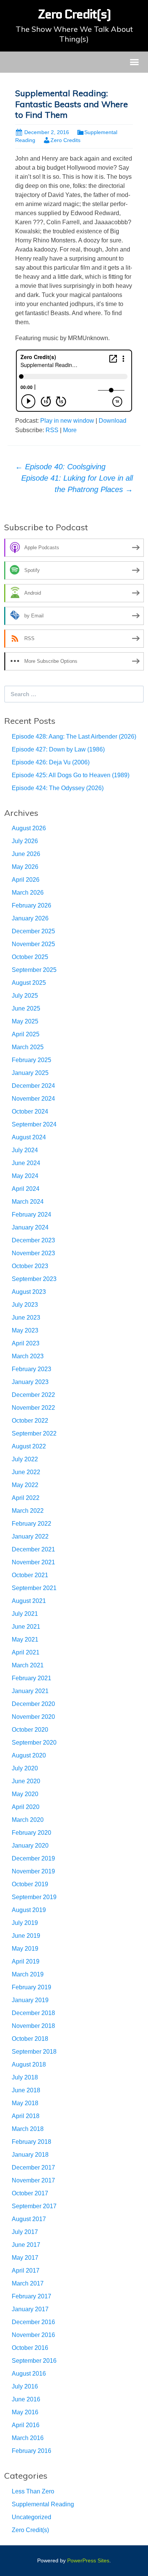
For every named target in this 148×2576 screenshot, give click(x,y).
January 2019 (30, 2000)
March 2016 (28, 2438)
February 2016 (31, 2451)
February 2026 (31, 905)
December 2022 (33, 1395)
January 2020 (30, 1846)
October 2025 (30, 957)
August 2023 (29, 1292)
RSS (52, 430)
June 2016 (26, 2399)
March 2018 (28, 2129)
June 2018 (26, 2090)
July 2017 (25, 2232)
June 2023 (26, 1318)
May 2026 (25, 867)
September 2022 (34, 1433)
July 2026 (25, 841)
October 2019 (30, 1884)
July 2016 (25, 2386)
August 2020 (29, 1755)
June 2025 (26, 1008)
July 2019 (25, 1923)
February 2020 (31, 1833)
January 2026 (30, 918)
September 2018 (34, 2052)
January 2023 (30, 1382)
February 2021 (31, 1678)
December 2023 (33, 1240)
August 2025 (29, 983)
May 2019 (25, 1949)
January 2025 (30, 1073)
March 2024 (28, 1202)
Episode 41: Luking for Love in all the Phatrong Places (77, 484)
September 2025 (34, 970)
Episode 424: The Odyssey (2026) (58, 788)
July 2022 (25, 1459)
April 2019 (26, 1961)
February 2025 (31, 1060)
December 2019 (33, 1858)
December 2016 (33, 2322)
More (70, 430)
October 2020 (30, 1730)
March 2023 (28, 1356)
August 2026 (29, 828)
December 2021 (33, 1549)
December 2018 (33, 2013)
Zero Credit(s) (30, 2530)
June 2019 (26, 1936)
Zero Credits (65, 140)
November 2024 (33, 1099)
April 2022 (26, 1498)
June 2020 (26, 1781)
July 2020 (25, 1768)
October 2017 (30, 2193)
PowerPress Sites (88, 2560)
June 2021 (26, 1627)
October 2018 (30, 2039)
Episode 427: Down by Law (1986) (58, 749)
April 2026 (26, 880)
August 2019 (29, 1910)
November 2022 (33, 1408)
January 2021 (30, 1691)
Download (113, 421)
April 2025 (26, 1034)
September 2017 (34, 2206)
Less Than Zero (33, 2491)
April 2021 (26, 1652)
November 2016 (33, 2335)
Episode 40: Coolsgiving (60, 467)
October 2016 (30, 2348)
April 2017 (26, 2271)
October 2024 (30, 1111)
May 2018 (25, 2103)
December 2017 (33, 2167)
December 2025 (33, 931)
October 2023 (30, 1266)
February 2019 (31, 1987)
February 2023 (31, 1369)
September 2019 (34, 1897)
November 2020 (33, 1717)
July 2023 (25, 1305)
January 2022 (30, 1536)
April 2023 (26, 1343)
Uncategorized (31, 2517)
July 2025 (25, 996)
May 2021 (25, 1639)
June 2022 (26, 1472)
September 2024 (34, 1124)
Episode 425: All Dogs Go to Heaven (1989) (71, 775)
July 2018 (25, 2077)
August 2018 (29, 2064)
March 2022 (28, 1511)
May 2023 (25, 1330)
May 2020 (25, 1794)
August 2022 (29, 1446)
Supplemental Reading (43, 2504)
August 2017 (29, 2219)
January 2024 (30, 1227)
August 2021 (29, 1601)
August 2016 (29, 2374)
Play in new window (67, 421)
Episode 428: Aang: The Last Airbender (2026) (74, 737)
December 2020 (33, 1704)
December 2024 (33, 1086)
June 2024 (26, 1163)
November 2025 (33, 944)
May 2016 (25, 2412)
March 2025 (28, 1047)
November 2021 (33, 1562)
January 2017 (30, 2309)
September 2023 (34, 1279)
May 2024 (25, 1176)
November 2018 (33, 2026)
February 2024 (31, 1215)
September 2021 (34, 1588)
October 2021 (30, 1575)
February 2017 (31, 2296)
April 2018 (26, 2116)
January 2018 (30, 2155)
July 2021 (25, 1614)
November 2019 (33, 1871)
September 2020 (34, 1743)
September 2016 (34, 2361)
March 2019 (28, 1974)
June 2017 (26, 2245)
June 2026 (26, 854)
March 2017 (28, 2283)
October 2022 (30, 1421)
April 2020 (26, 1807)
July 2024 (25, 1150)
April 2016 (26, 2425)
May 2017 (25, 2258)
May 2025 (25, 1021)
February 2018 (31, 2142)
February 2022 (31, 1524)
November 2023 (33, 1253)
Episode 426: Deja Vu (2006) (51, 762)
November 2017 (33, 2180)
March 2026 (28, 893)
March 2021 (28, 1665)
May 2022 (25, 1485)
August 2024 (29, 1137)
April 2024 (26, 1189)
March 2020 (28, 1820)
